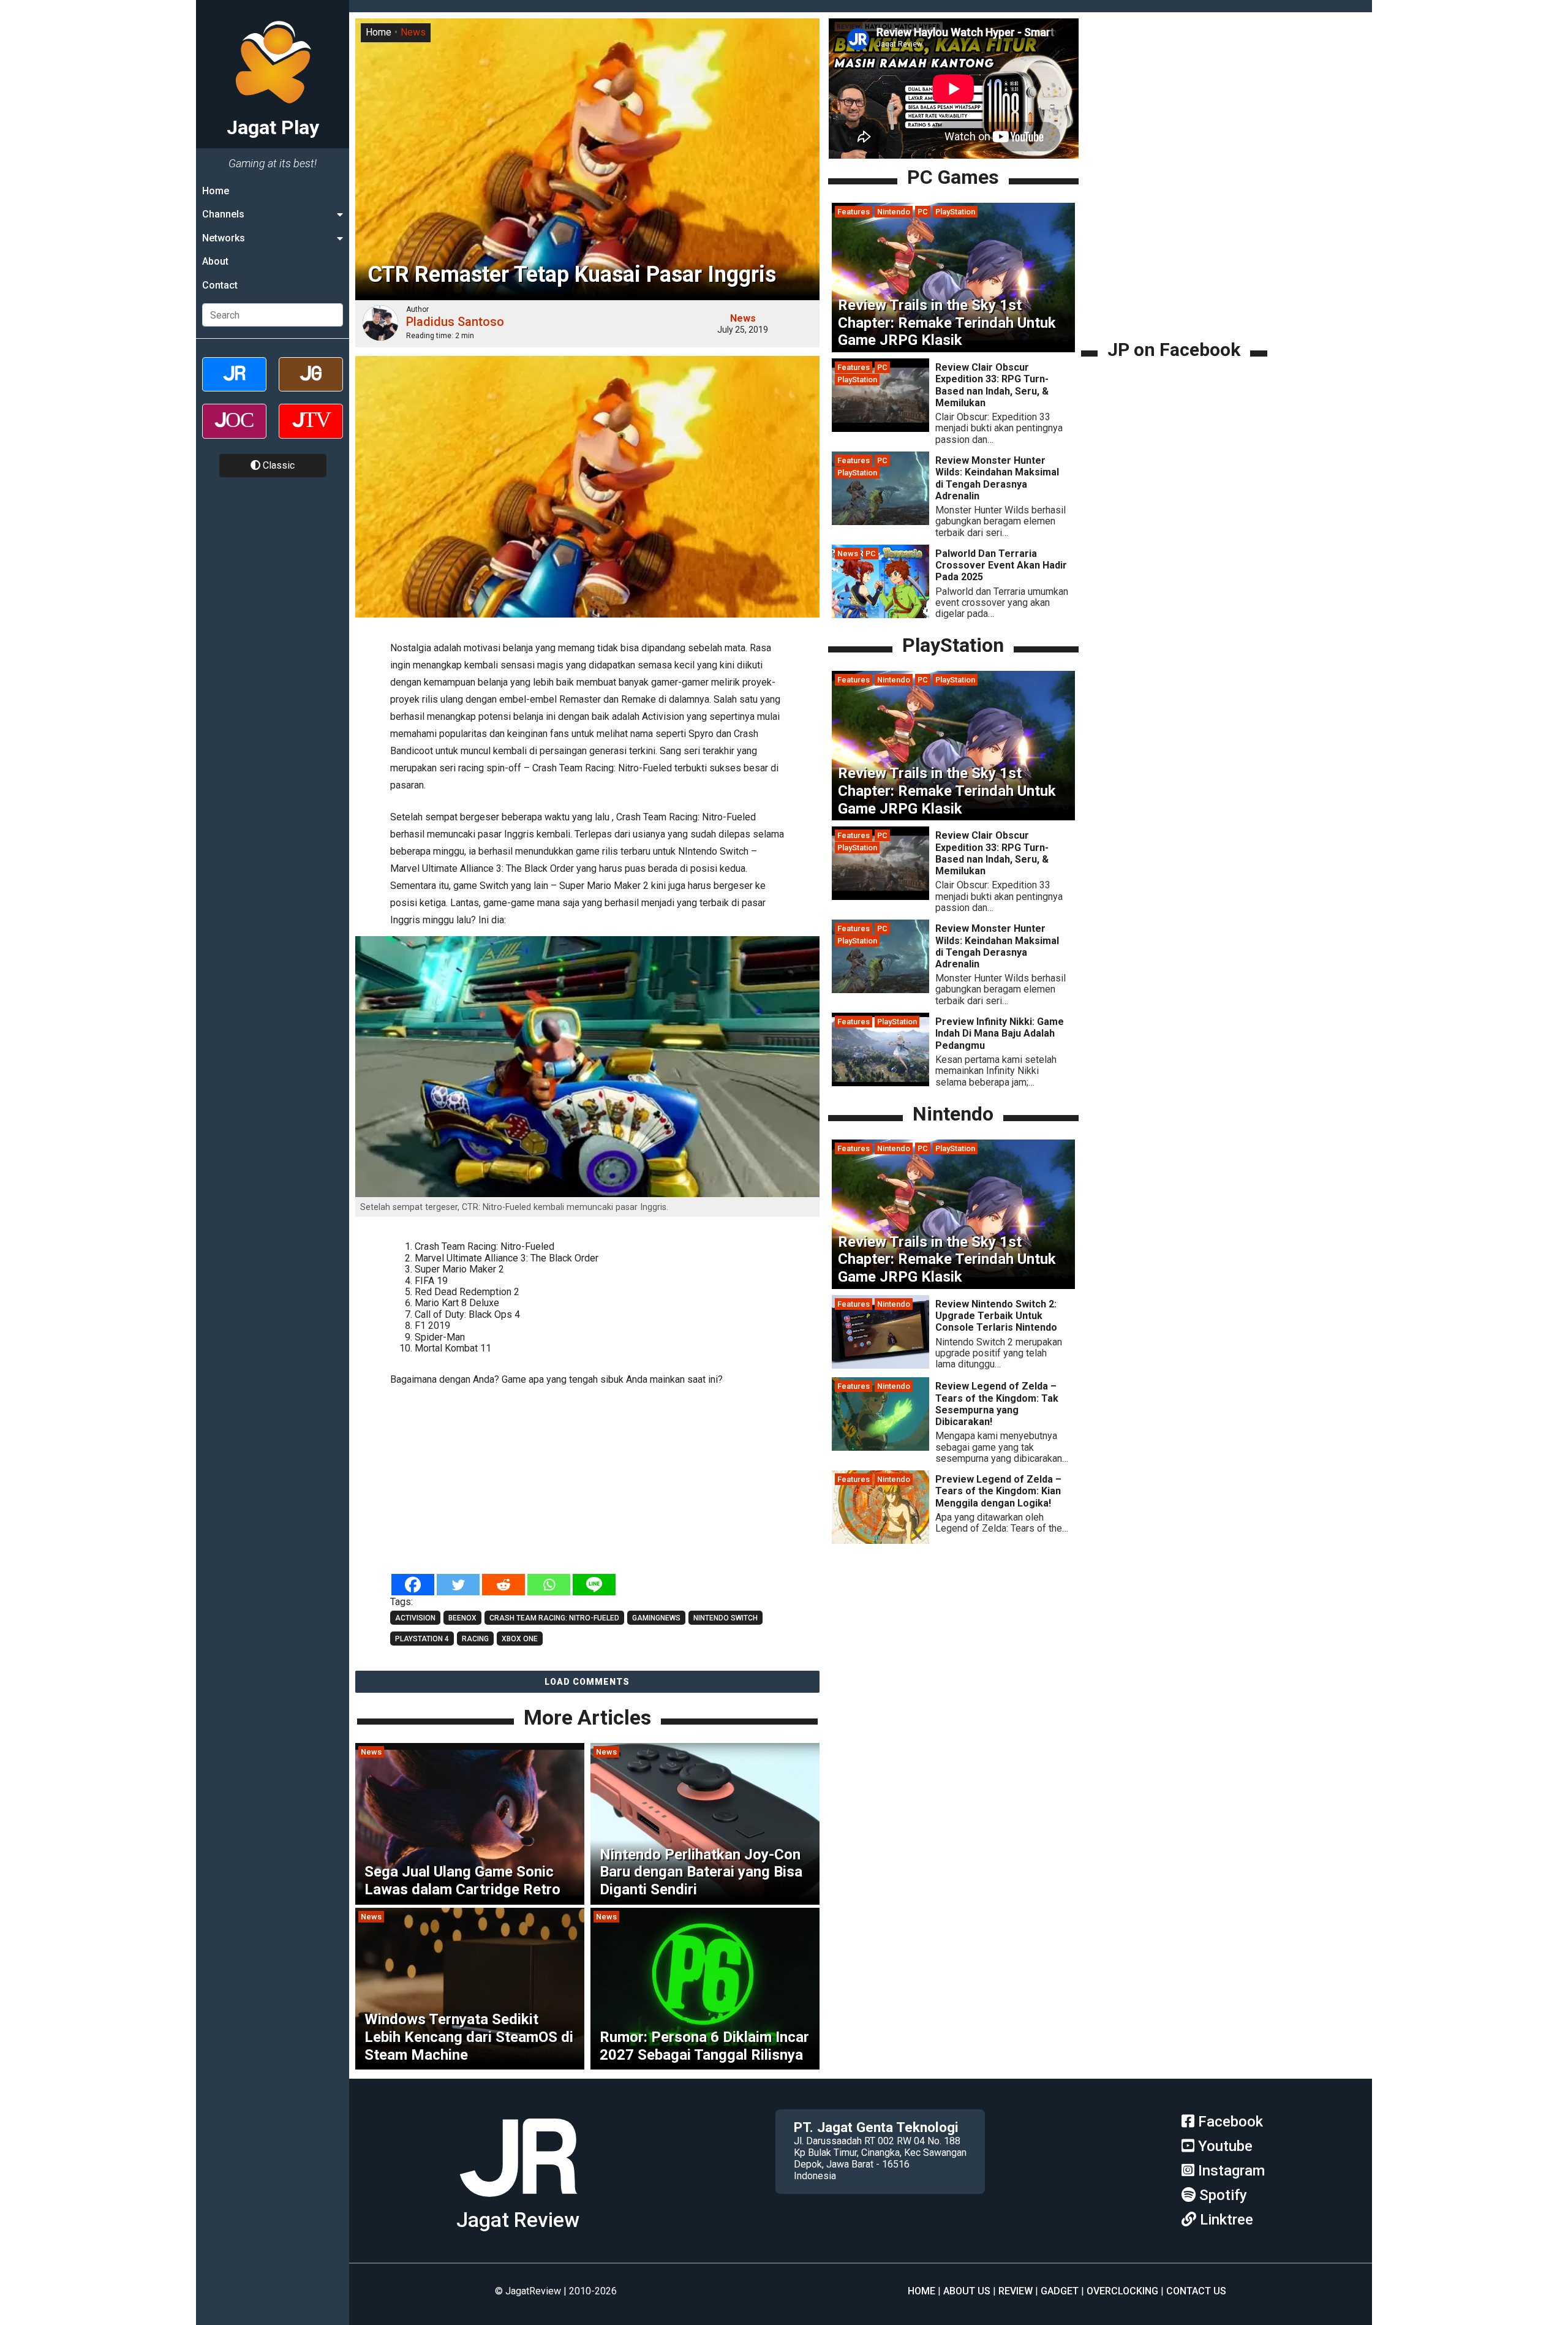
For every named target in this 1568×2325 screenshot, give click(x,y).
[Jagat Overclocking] (234, 432)
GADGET (1060, 2291)
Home (216, 191)
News (413, 32)
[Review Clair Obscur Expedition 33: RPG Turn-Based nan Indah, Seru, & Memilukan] (880, 429)
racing (475, 1639)
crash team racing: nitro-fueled (554, 1618)
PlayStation (955, 212)
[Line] (594, 1585)
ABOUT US (967, 2291)
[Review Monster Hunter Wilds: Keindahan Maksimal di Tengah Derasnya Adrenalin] (880, 522)
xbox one (520, 1639)
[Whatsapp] (549, 1585)
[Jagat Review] (234, 385)
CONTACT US (1196, 2291)
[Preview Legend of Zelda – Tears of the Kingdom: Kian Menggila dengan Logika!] (880, 1541)
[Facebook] (413, 1585)
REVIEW (1016, 2291)
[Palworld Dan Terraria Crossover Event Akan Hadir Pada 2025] (880, 615)
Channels (223, 214)
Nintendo (894, 212)
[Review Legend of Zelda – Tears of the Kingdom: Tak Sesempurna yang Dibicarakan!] (880, 1447)
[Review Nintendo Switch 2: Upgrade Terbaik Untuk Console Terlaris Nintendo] (880, 1365)
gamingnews (656, 1618)
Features (854, 212)
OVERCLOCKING (1122, 2291)
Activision (415, 1618)
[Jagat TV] (311, 432)
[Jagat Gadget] (311, 385)
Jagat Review (518, 2220)
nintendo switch (726, 1618)
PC (923, 212)
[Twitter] (458, 1585)
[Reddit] (503, 1585)
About (215, 261)
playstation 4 (422, 1639)
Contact (220, 285)
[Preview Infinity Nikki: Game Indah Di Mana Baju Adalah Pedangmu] (880, 1083)
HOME (922, 2291)
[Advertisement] (587, 1481)
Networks (224, 238)
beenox (462, 1618)
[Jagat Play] (518, 2202)
